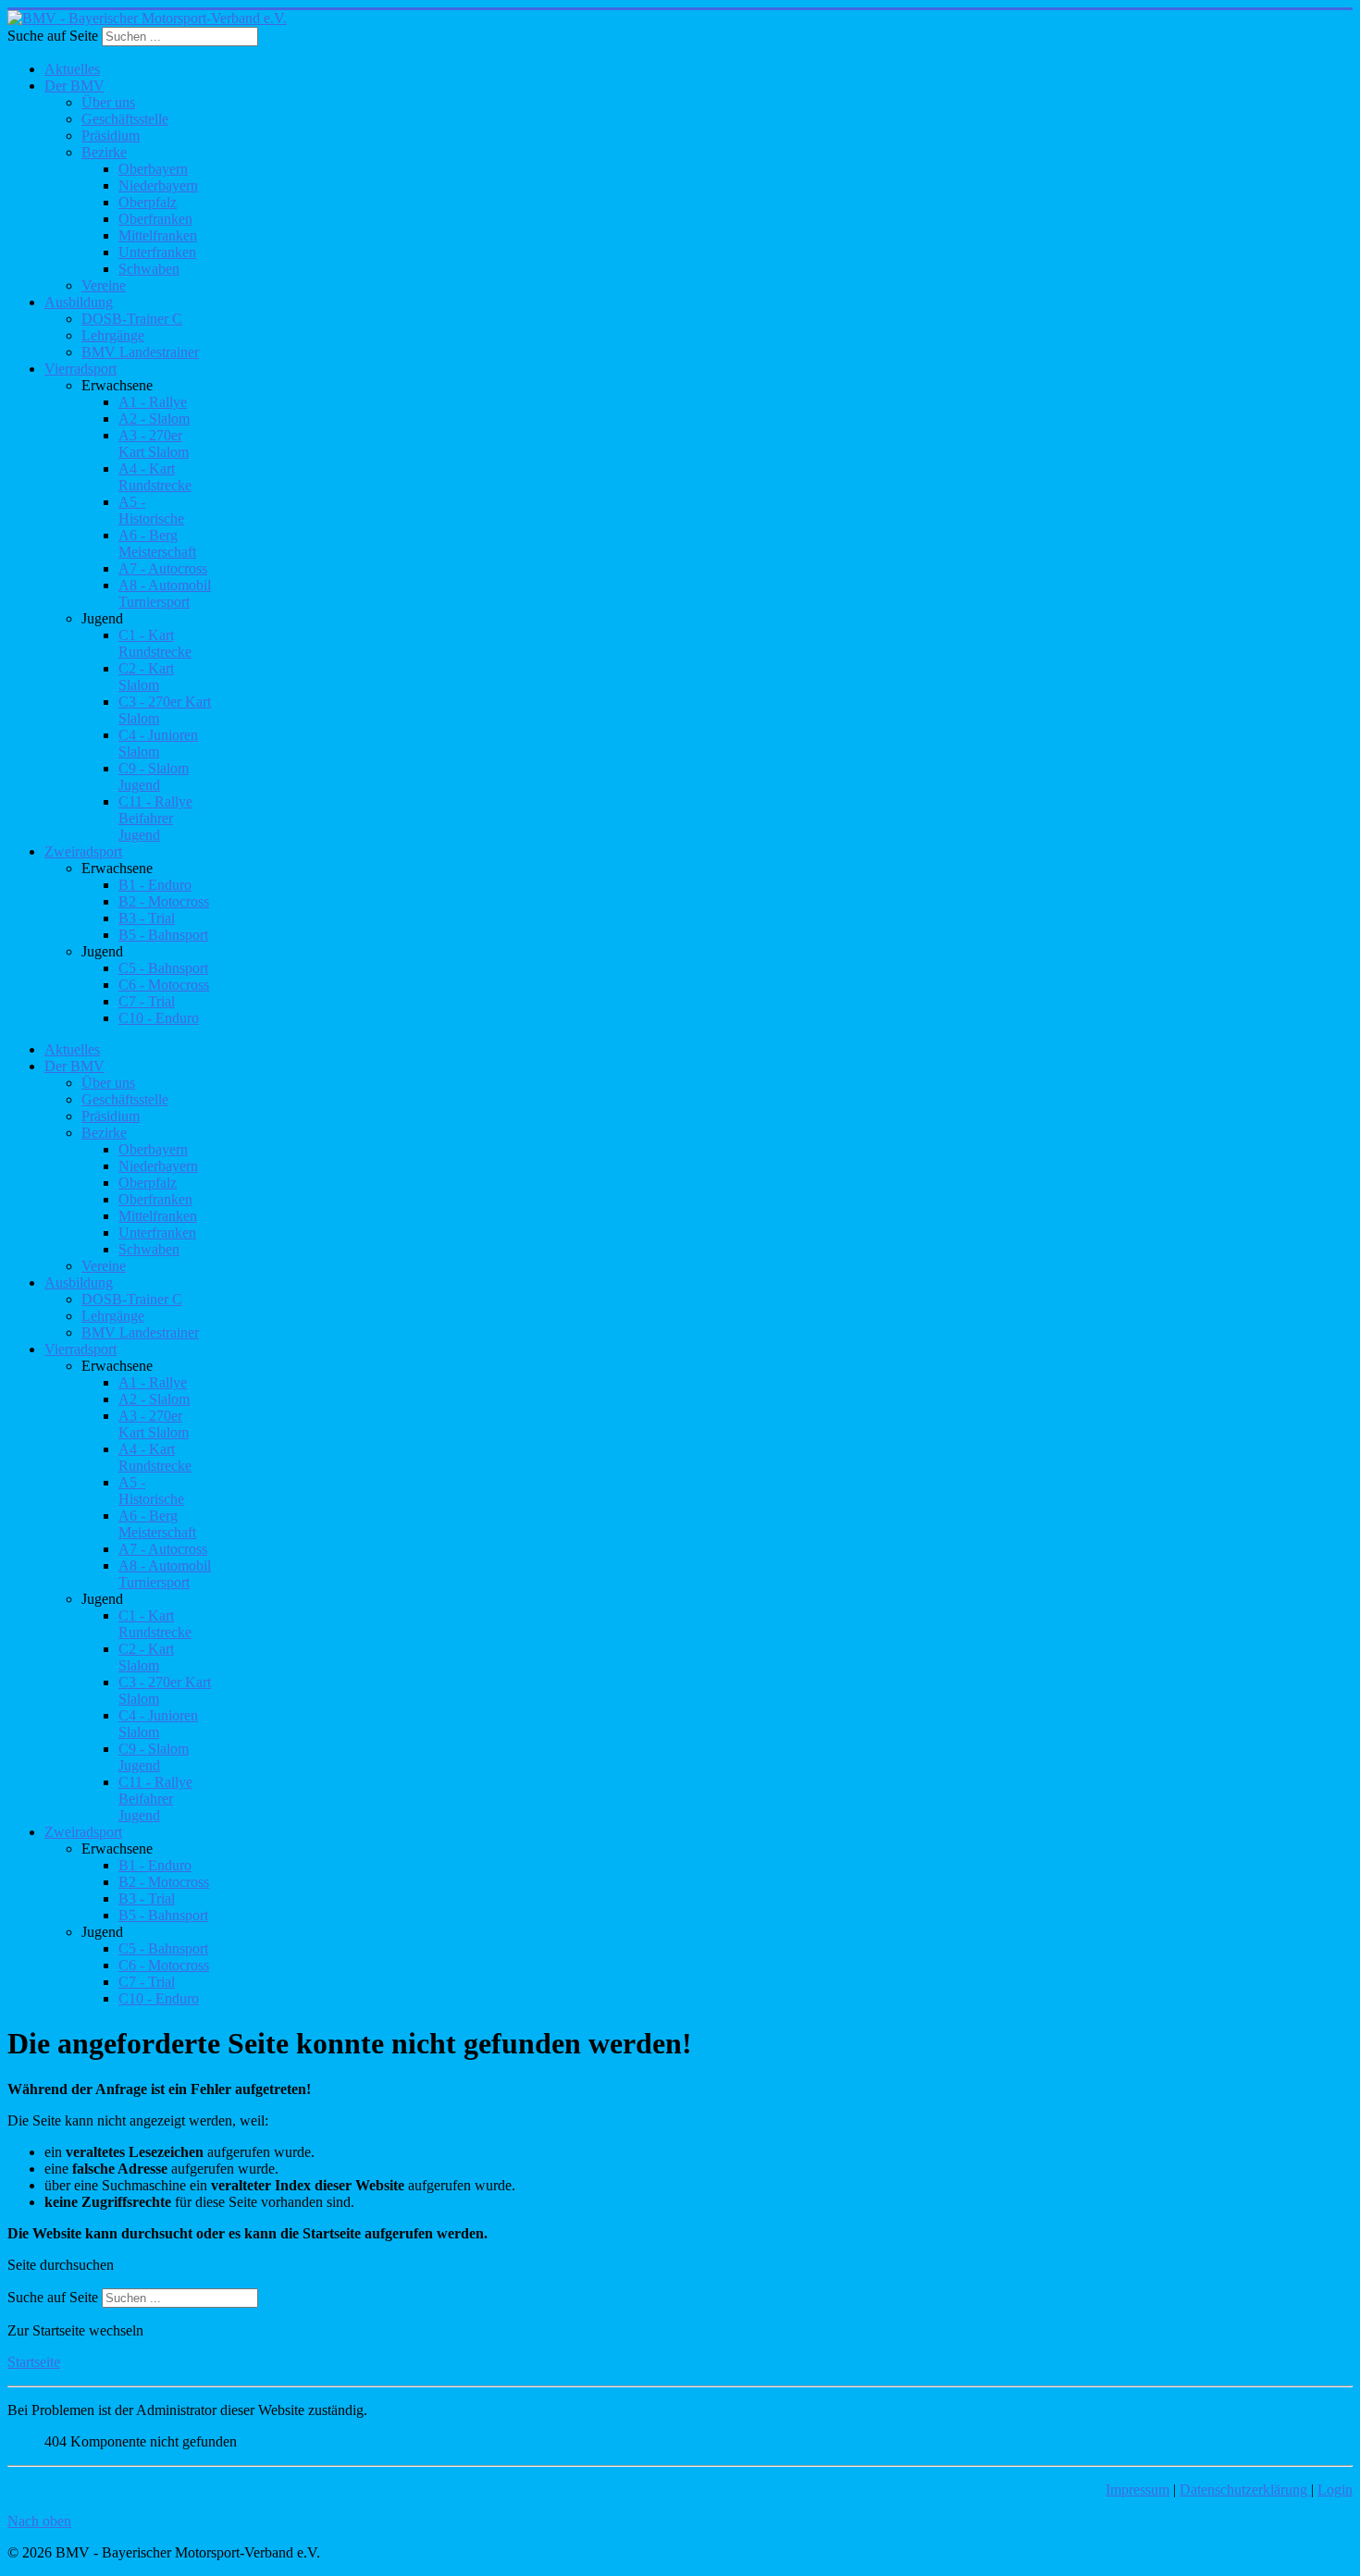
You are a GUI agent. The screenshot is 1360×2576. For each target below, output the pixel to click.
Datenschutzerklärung (1245, 2490)
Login (1335, 2490)
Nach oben (39, 2521)
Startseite (34, 2362)
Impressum (1137, 2490)
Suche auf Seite (53, 36)
